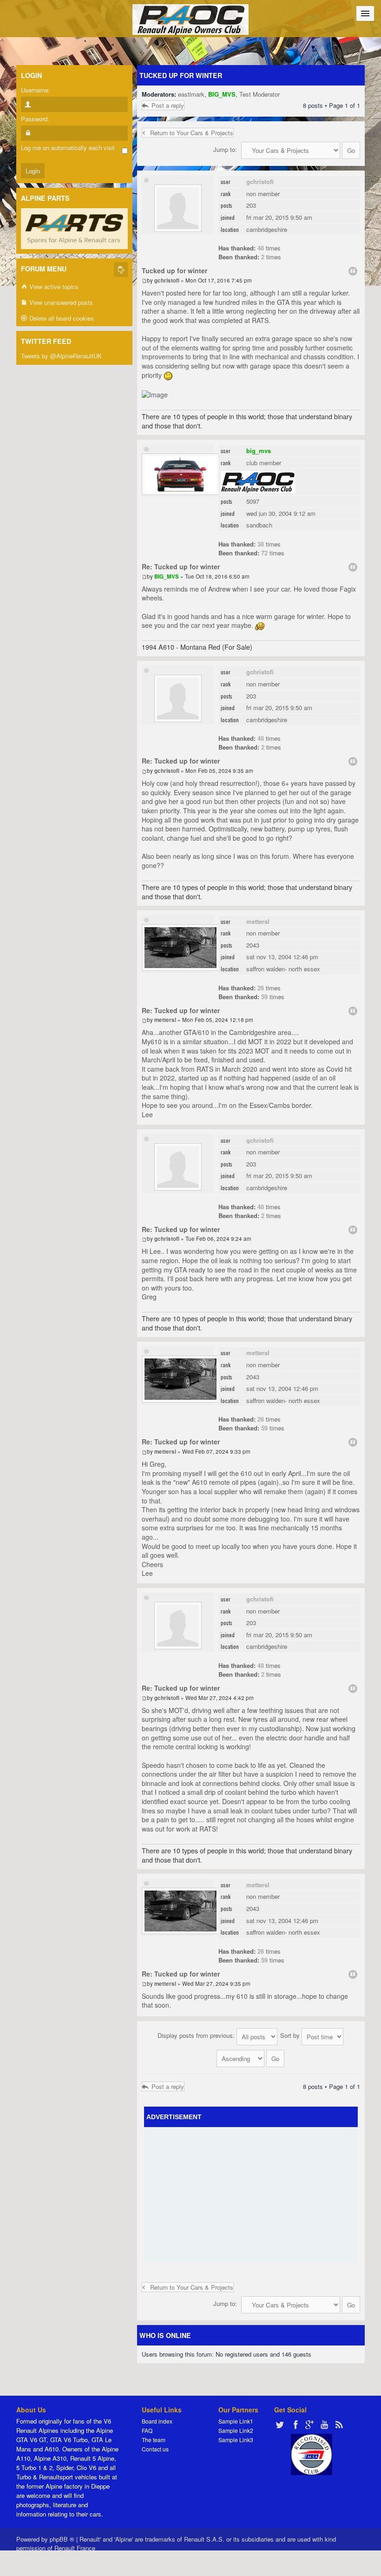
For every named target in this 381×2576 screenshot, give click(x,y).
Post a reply (168, 105)
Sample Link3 (236, 2440)
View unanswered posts (60, 302)
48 (261, 248)
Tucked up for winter (181, 75)
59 (264, 997)
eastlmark (191, 94)
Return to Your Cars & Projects (192, 133)
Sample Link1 (236, 2421)
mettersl (258, 921)
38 (261, 544)
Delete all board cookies (61, 318)
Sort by (291, 2035)
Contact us (155, 2449)
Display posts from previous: (197, 2035)
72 (264, 553)
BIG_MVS (222, 94)
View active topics (53, 287)
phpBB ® (62, 2539)
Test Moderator (259, 94)
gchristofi (260, 181)
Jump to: (225, 149)
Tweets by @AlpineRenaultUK (61, 356)
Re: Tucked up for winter (181, 567)
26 (261, 988)
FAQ (147, 2430)
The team (154, 2440)
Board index (157, 2421)
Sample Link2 (236, 2430)
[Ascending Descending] (251, 2057)
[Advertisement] (264, 2194)
